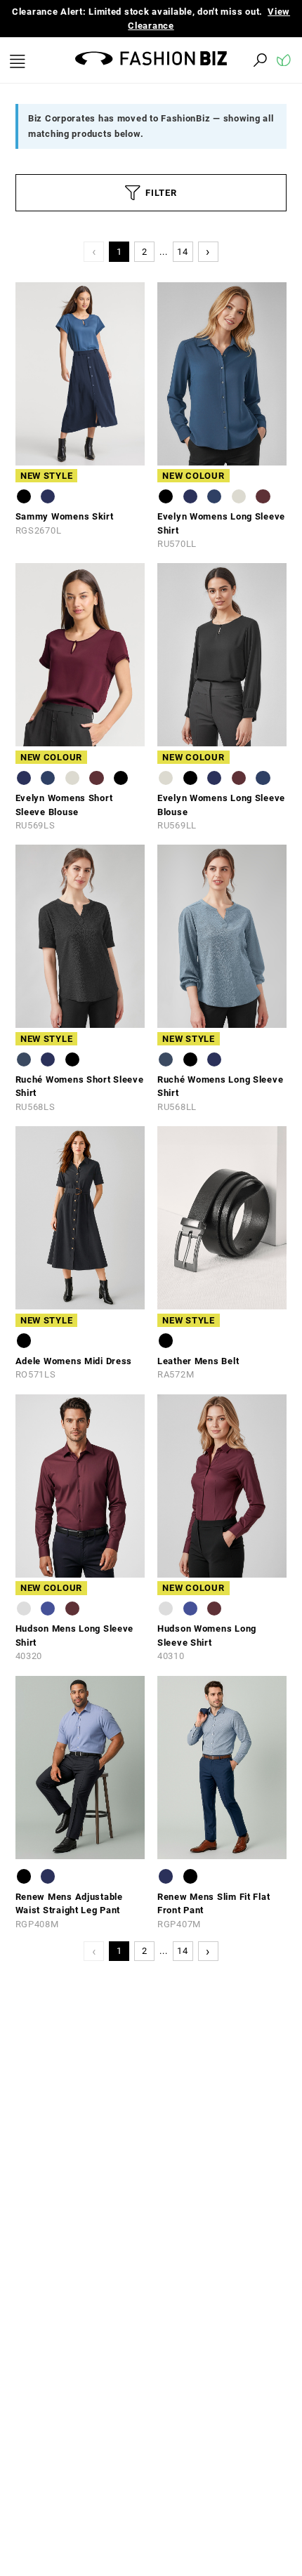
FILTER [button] (161, 193)
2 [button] (145, 252)
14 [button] (182, 252)
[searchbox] (183, 60)
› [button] (208, 251)
